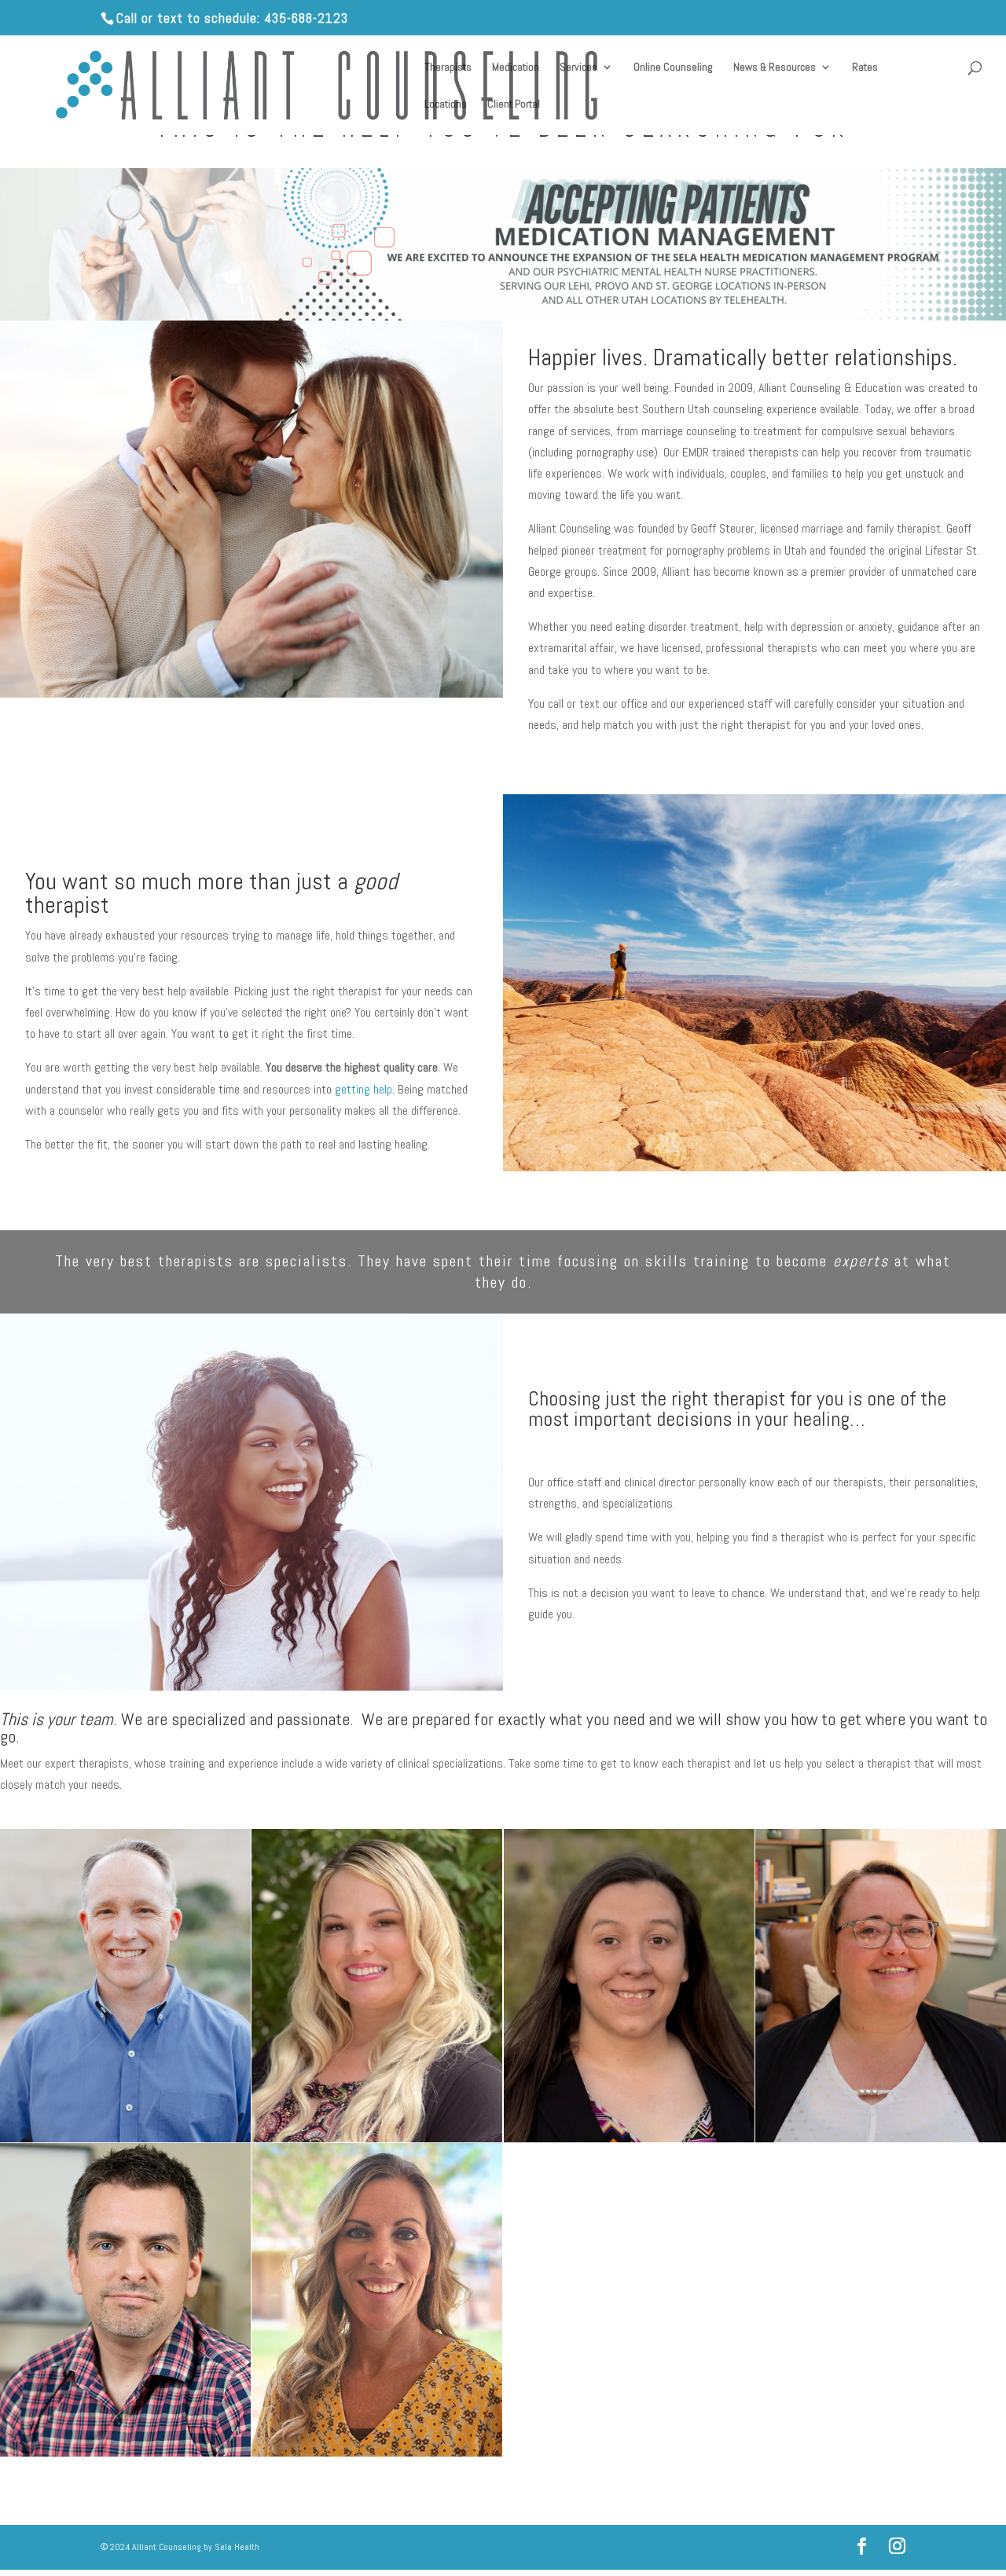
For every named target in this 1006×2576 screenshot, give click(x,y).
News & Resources (775, 68)
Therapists (448, 68)
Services (578, 68)
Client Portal (514, 104)
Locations (446, 104)
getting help (363, 1089)
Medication (516, 68)
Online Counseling (673, 68)
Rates (865, 68)
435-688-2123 (306, 18)
